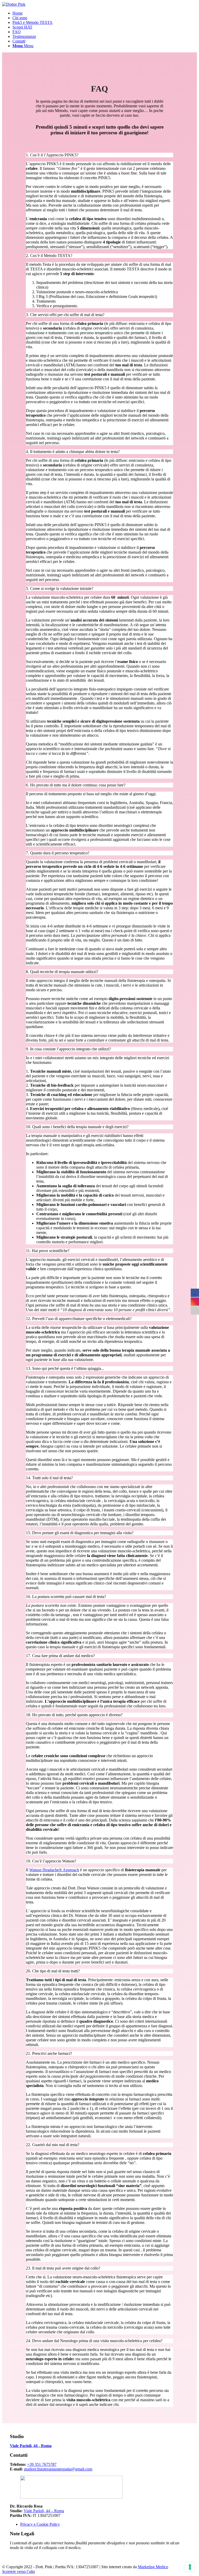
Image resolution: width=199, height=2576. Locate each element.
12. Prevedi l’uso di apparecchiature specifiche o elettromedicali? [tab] (79, 1319)
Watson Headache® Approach (54, 1870)
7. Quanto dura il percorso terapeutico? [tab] (58, 853)
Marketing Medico (153, 2567)
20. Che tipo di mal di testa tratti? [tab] (53, 1971)
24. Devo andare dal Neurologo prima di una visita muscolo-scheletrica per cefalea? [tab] (94, 2341)
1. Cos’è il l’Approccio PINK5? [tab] (52, 155)
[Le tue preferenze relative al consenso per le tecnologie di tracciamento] (190, 2567)
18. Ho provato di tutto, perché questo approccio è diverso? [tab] (74, 1715)
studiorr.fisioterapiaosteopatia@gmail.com (58, 2469)
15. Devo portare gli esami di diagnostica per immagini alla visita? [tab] (80, 1533)
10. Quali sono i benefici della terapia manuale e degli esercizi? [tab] (77, 1127)
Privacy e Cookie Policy (40, 2524)
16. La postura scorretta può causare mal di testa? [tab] (66, 1597)
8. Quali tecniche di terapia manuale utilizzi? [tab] (62, 972)
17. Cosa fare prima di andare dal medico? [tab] (60, 1656)
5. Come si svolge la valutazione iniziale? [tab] (60, 588)
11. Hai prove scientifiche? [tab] (48, 1251)
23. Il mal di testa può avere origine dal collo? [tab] (63, 2268)
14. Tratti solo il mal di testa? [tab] (49, 1478)
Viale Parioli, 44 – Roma (44, 2511)
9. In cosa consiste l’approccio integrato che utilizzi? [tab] (68, 1049)
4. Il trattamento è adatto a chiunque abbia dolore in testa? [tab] (73, 452)
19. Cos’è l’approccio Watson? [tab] (51, 1861)
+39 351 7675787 (42, 2464)
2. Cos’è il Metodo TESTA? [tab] (49, 256)
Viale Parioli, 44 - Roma (31, 2446)
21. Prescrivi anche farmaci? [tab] (49, 2053)
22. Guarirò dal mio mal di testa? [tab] (53, 2145)
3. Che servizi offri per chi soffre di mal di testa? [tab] (65, 315)
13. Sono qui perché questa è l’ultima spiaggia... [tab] (65, 1368)
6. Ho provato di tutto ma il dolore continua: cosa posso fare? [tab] (76, 785)
